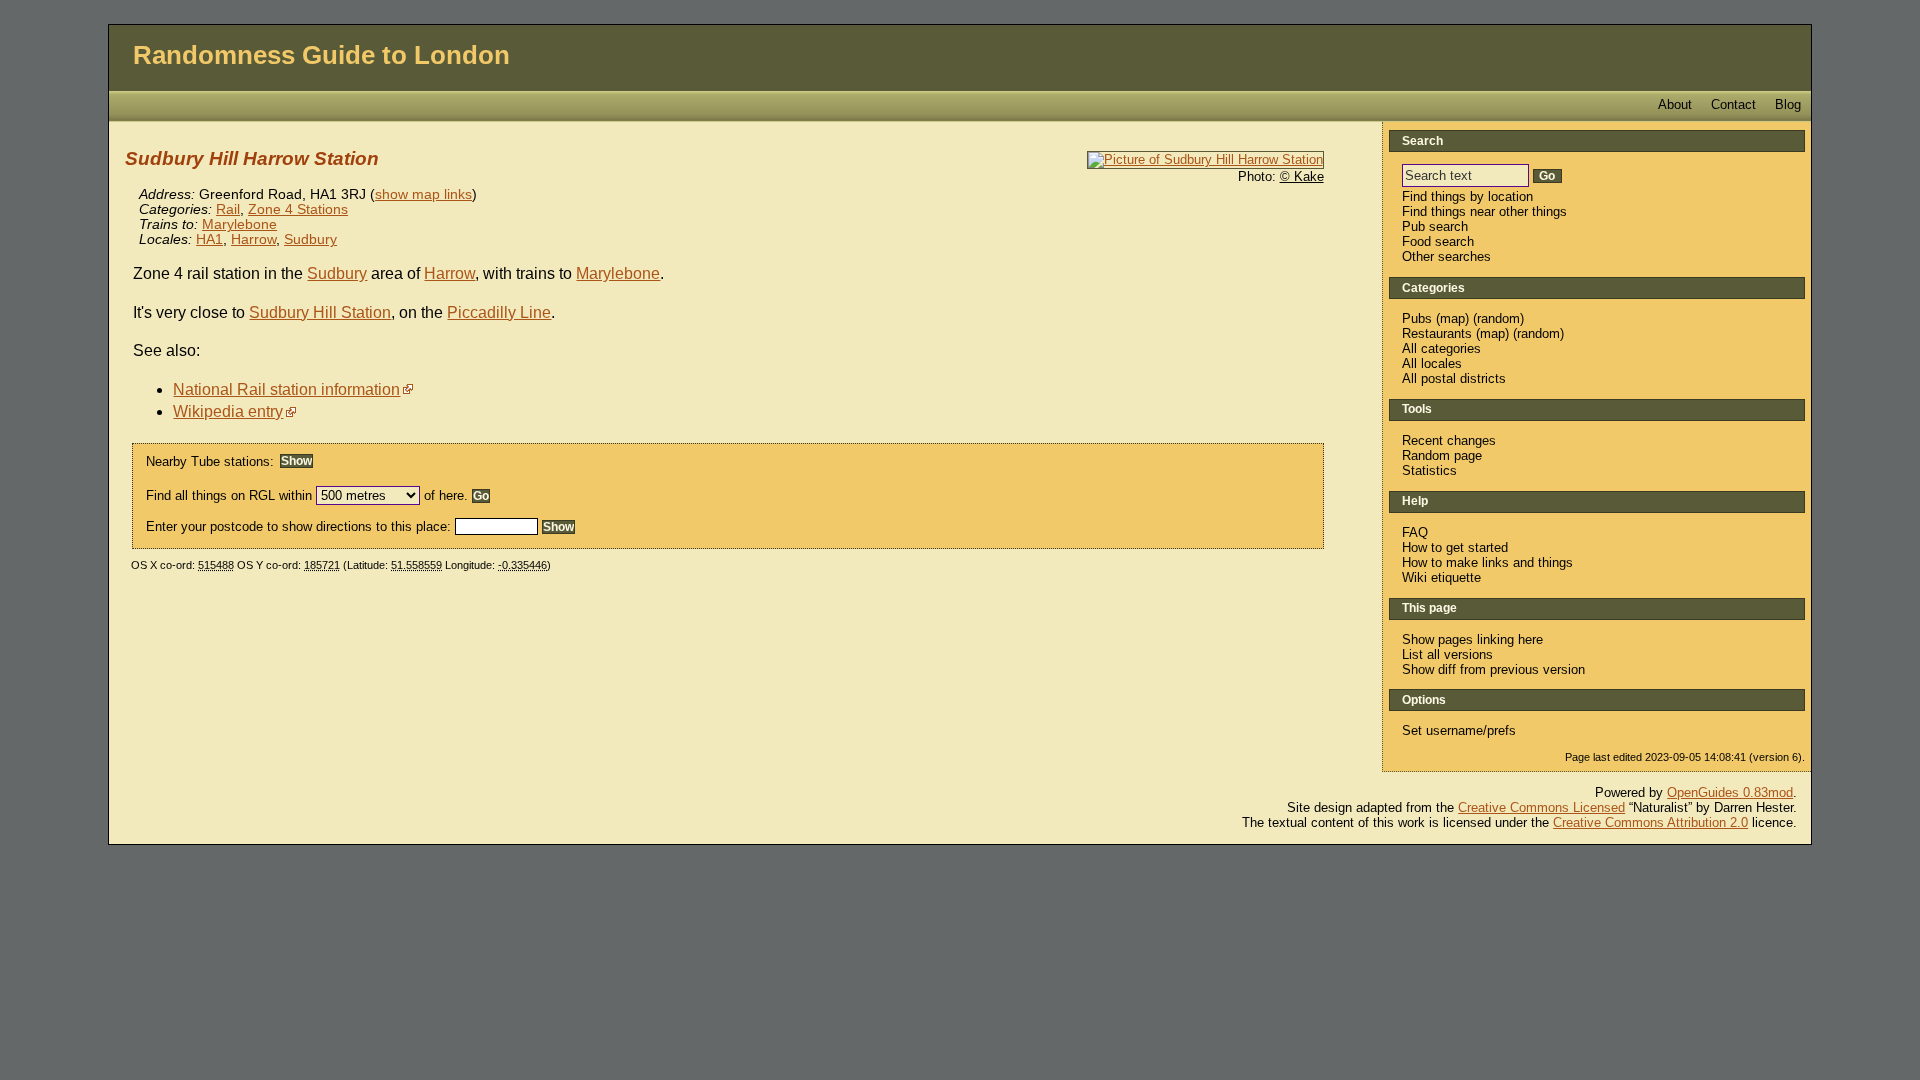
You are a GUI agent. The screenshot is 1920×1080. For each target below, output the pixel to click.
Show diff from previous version (1493, 669)
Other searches (1446, 256)
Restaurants (1437, 333)
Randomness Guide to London (321, 55)
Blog (1788, 104)
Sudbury (310, 239)
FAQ (1415, 532)
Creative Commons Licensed (1541, 807)
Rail (228, 209)
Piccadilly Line (499, 312)
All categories (1441, 348)
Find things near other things (1484, 211)
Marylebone (239, 224)
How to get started (1455, 547)
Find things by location (1467, 196)
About (1675, 104)
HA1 (209, 239)
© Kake (1302, 176)
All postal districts (1454, 378)
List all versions (1447, 654)
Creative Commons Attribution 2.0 (1650, 822)
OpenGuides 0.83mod (1730, 792)
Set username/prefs (1459, 730)
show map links (423, 194)
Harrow (253, 239)
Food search (1438, 241)
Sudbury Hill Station (320, 312)
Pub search (1435, 226)
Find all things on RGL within (229, 495)
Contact (1733, 104)
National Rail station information (286, 389)
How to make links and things (1487, 562)
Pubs (1417, 318)
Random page (1442, 455)
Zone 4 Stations (298, 209)
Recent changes (1449, 440)
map (1452, 318)
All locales (1432, 363)
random (1498, 318)
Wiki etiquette (1441, 577)
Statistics (1429, 470)
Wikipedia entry (228, 411)
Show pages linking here (1472, 639)
